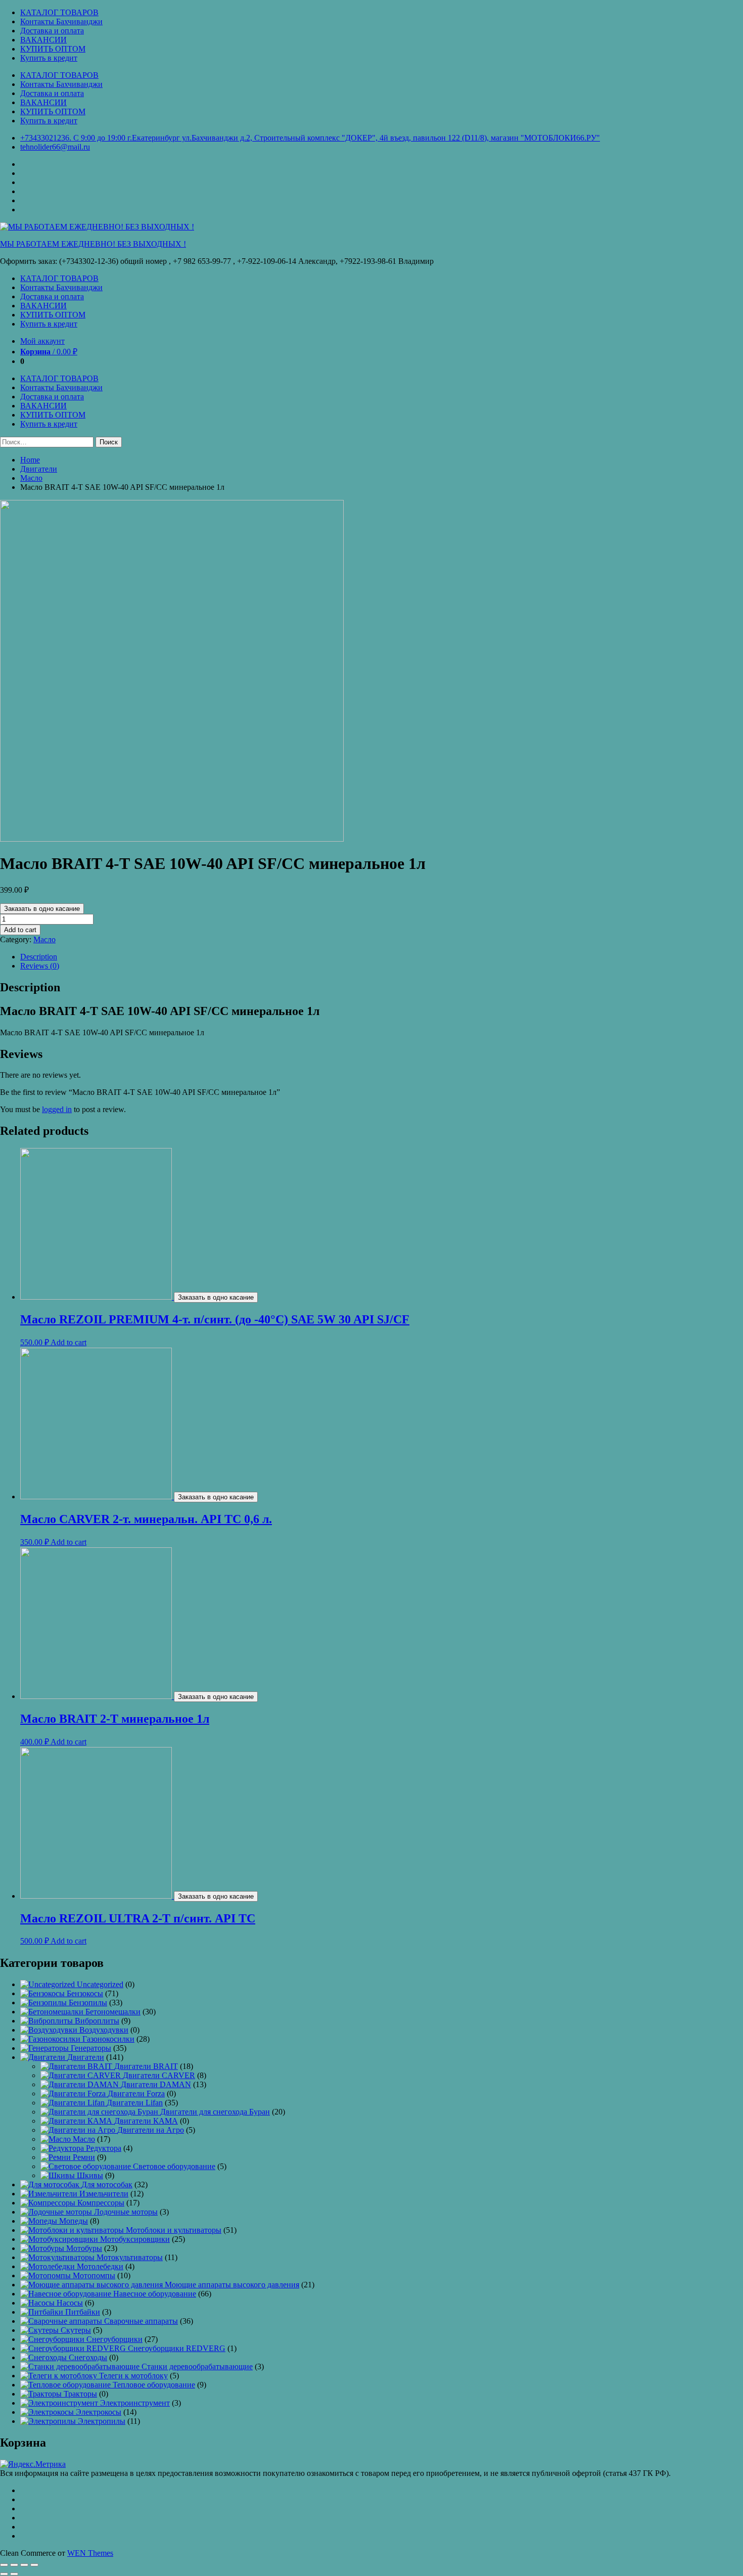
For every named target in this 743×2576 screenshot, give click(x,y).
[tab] (382, 957)
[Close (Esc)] (4, 2565)
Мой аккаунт (42, 341)
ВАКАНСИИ (43, 40)
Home (30, 460)
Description (39, 957)
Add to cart (20, 930)
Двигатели (39, 469)
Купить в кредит (49, 58)
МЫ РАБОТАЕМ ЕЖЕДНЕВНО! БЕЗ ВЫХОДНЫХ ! (93, 244)
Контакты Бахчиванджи (61, 21)
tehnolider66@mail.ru (55, 147)
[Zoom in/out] (34, 2565)
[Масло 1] (172, 839)
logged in (57, 1109)
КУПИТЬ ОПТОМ (53, 49)
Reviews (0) (40, 966)
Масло (31, 478)
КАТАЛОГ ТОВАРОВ (59, 12)
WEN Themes (90, 2553)
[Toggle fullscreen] (24, 2565)
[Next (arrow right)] (14, 2574)
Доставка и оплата (52, 31)
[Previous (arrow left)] (4, 2574)
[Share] (14, 2565)
